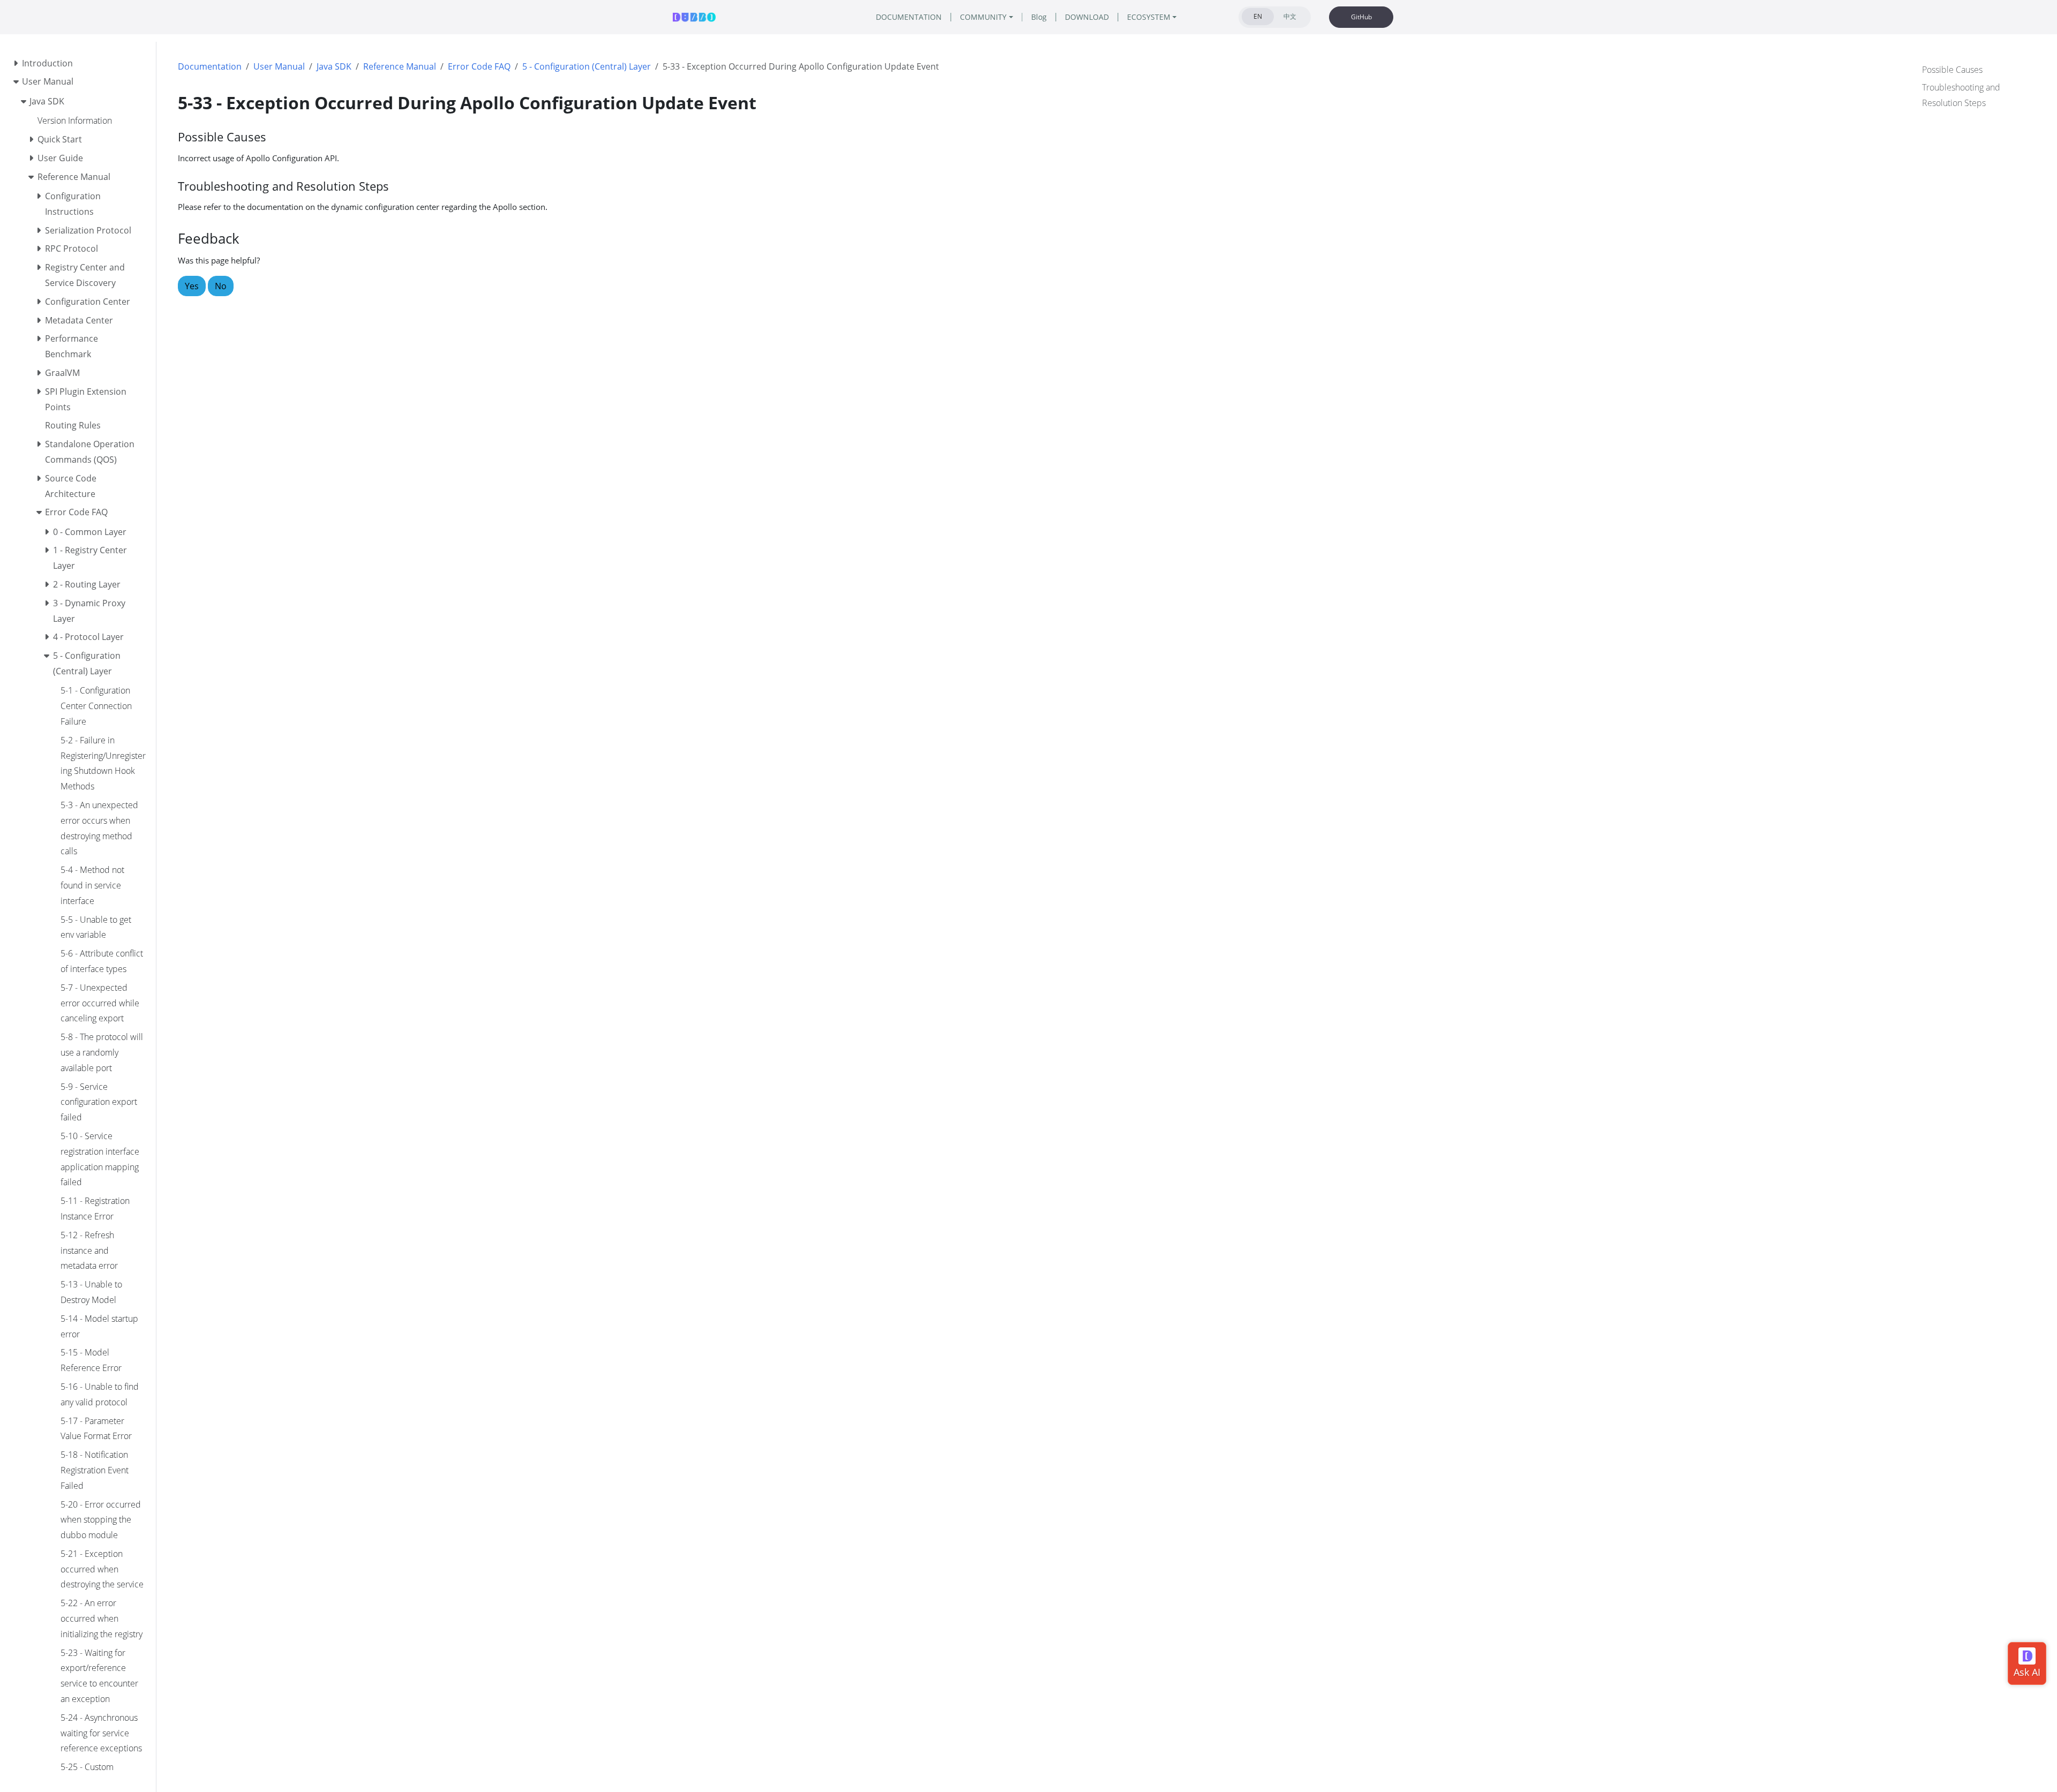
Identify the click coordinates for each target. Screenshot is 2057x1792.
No (221, 286)
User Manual (279, 66)
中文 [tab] (1290, 16)
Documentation (210, 66)
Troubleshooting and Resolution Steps (1961, 95)
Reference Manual (400, 66)
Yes (192, 286)
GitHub (1361, 17)
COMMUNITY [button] (983, 17)
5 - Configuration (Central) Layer (587, 66)
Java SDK (334, 66)
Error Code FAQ (479, 66)
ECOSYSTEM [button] (1149, 17)
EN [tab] (1258, 16)
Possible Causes (1952, 70)
